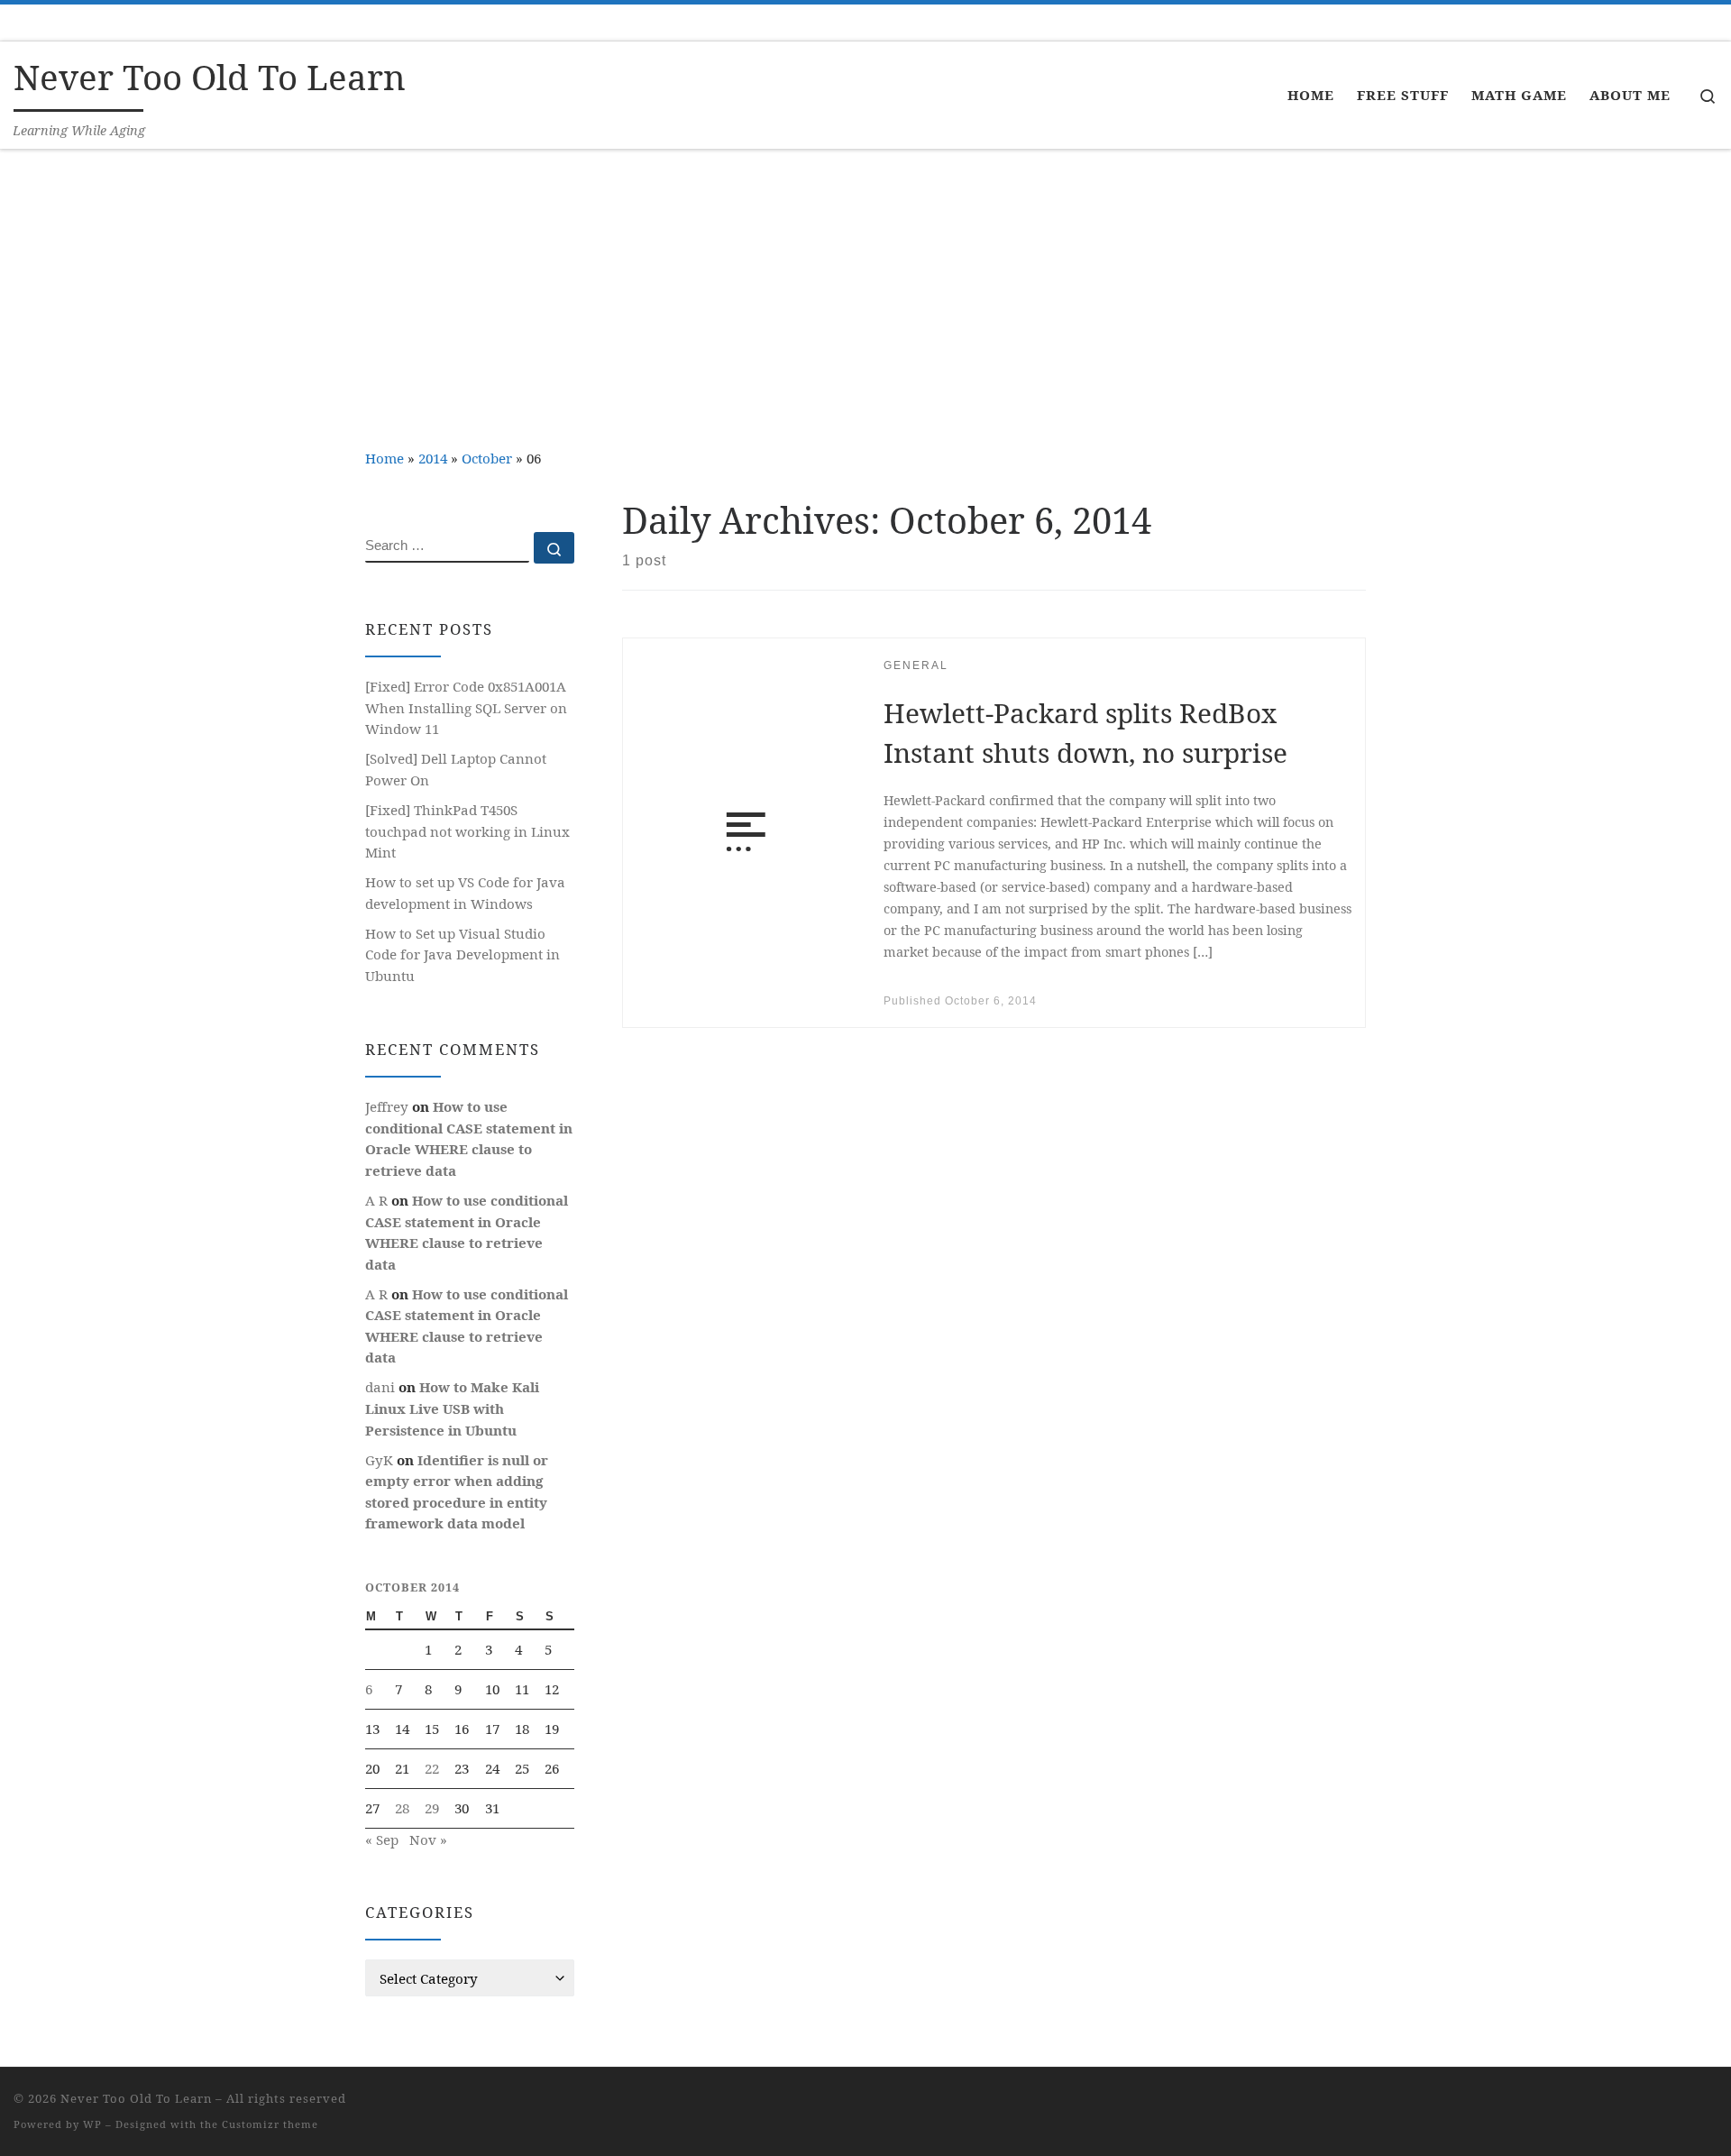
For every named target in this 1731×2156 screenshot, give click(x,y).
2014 (433, 458)
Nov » (428, 1839)
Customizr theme (270, 2124)
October (487, 458)
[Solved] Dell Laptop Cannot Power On (456, 769)
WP (92, 2124)
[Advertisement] (865, 285)
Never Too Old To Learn (136, 2098)
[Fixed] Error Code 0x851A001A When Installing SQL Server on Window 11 (466, 707)
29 (432, 1808)
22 (432, 1768)
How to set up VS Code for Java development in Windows (465, 893)
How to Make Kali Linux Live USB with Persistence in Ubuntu (452, 1408)
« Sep (382, 1839)
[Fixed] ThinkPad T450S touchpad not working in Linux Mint (467, 831)
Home (385, 458)
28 (402, 1808)
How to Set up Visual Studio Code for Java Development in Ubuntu (463, 954)
